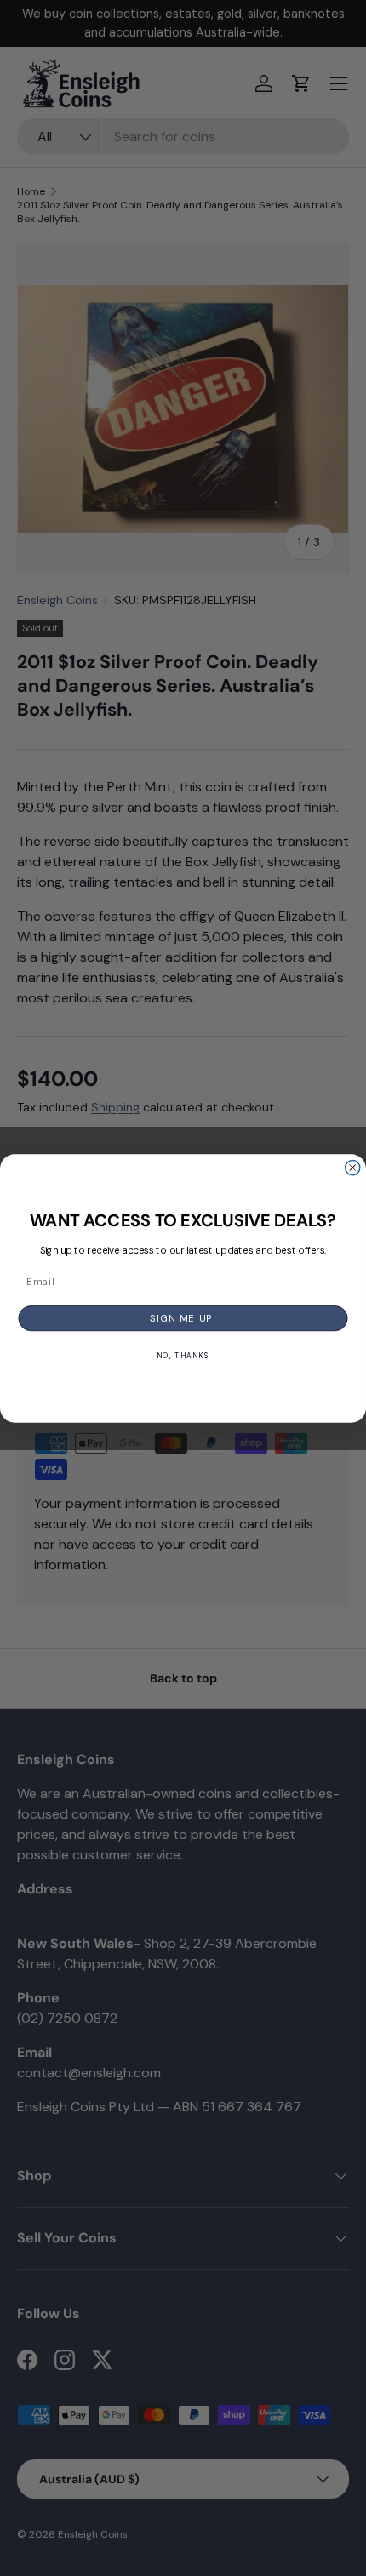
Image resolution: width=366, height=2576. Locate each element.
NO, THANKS (183, 1355)
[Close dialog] (353, 1167)
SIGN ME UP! (183, 1318)
